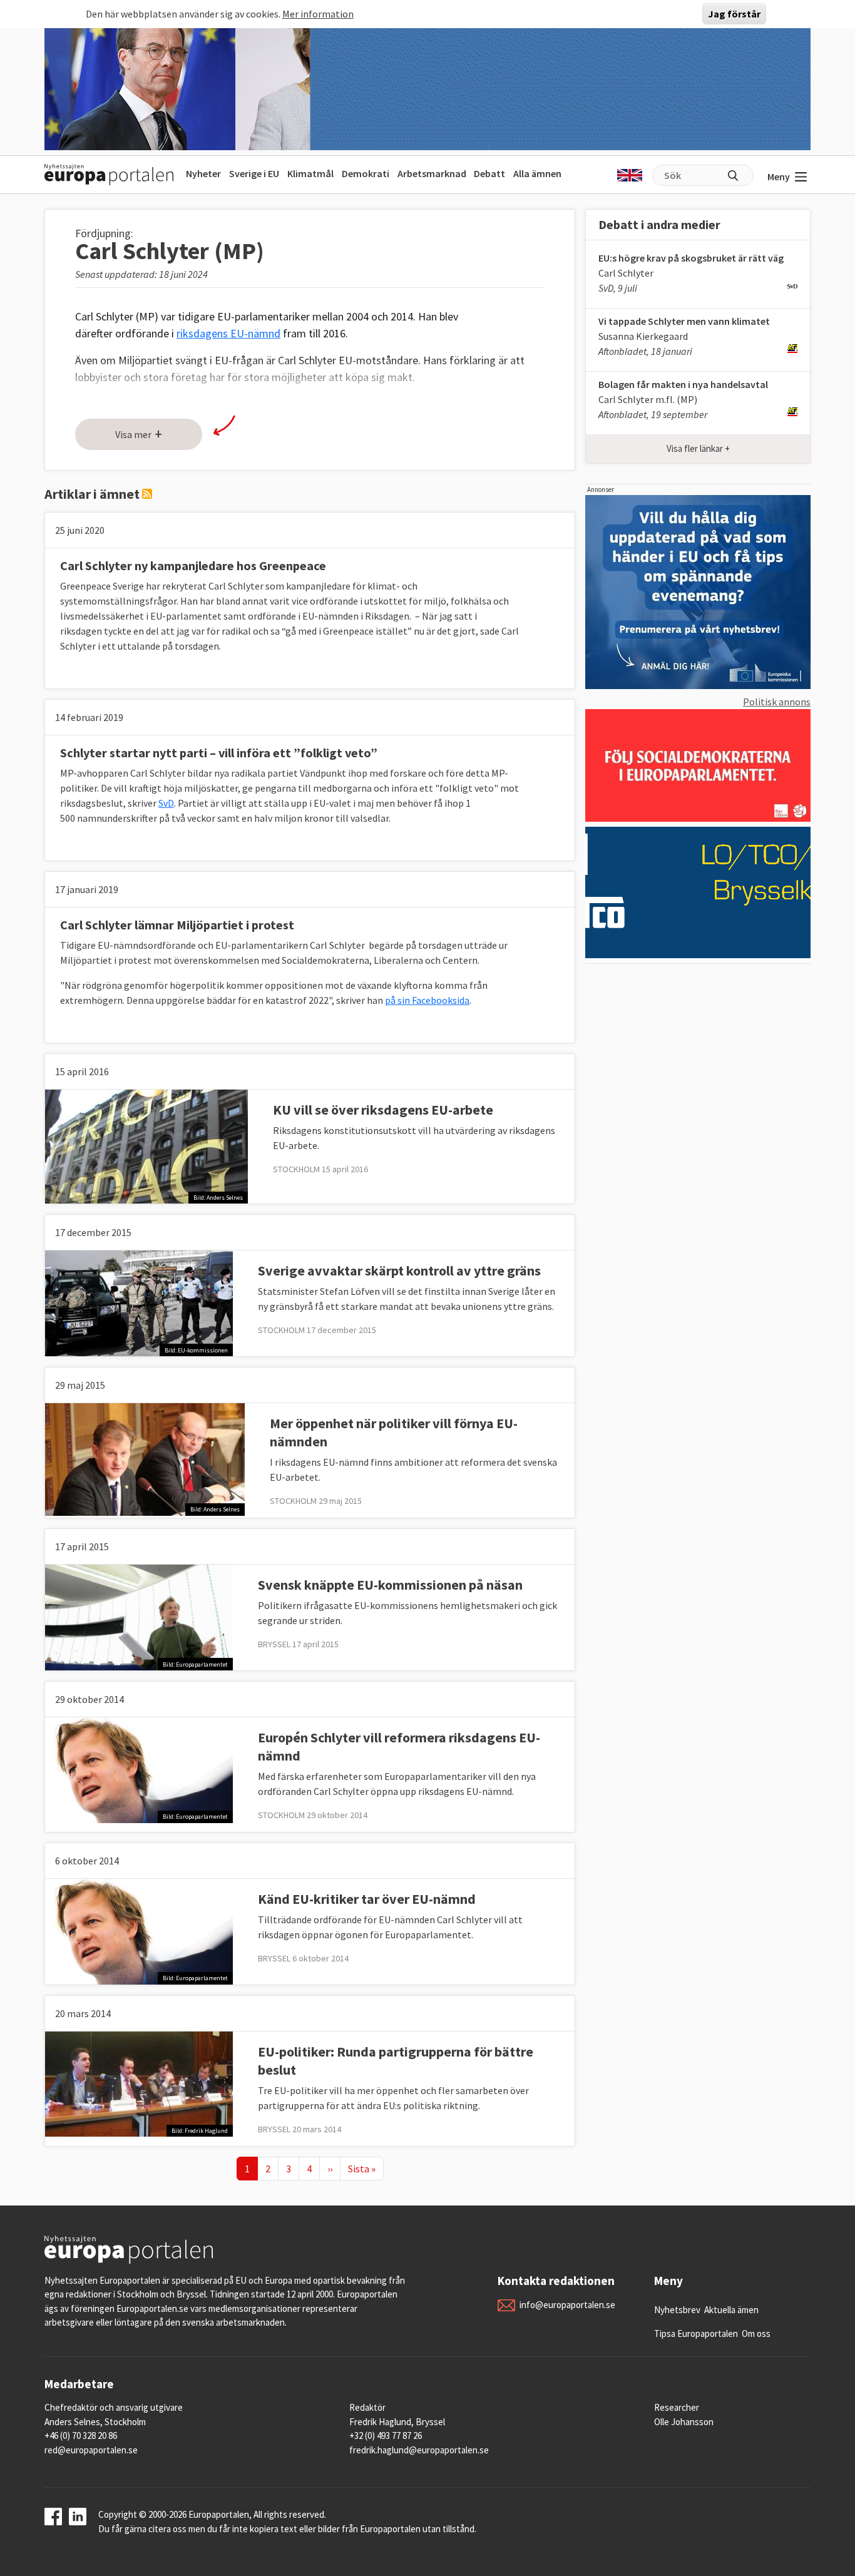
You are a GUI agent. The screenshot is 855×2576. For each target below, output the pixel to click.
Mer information (318, 14)
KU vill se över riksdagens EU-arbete (383, 1110)
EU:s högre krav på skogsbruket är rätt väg (691, 258)
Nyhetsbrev (677, 2310)
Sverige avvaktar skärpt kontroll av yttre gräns (399, 1270)
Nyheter (203, 173)
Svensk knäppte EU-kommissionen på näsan (390, 1585)
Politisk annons (777, 702)
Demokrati (366, 173)
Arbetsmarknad (432, 173)
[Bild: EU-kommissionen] (139, 1302)
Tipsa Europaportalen (696, 2333)
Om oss (756, 2333)
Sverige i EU (254, 173)
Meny (779, 176)
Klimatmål (310, 173)
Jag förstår (734, 14)
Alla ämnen (537, 173)
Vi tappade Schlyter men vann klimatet (684, 321)
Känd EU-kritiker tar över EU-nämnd (367, 1899)
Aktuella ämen (731, 2310)
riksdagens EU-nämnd (228, 333)
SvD (166, 803)
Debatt (489, 173)
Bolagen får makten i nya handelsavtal (683, 384)
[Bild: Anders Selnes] (146, 1145)
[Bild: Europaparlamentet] (139, 1617)
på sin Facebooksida (427, 1000)
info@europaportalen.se (567, 2305)
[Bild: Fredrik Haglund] (139, 2083)
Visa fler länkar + (698, 448)
